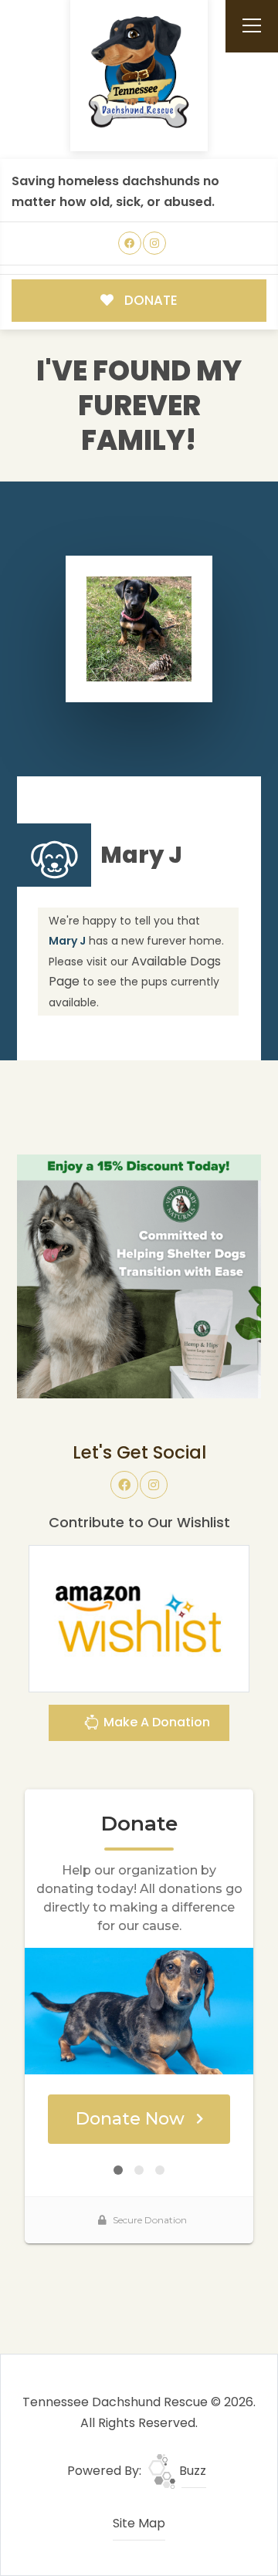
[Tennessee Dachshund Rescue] (139, 73)
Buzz (191, 2471)
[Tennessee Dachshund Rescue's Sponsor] (139, 1276)
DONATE (149, 300)
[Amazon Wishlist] (139, 1618)
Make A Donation (155, 1722)
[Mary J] (139, 629)
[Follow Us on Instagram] (155, 243)
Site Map (139, 2523)
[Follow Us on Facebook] (130, 243)
